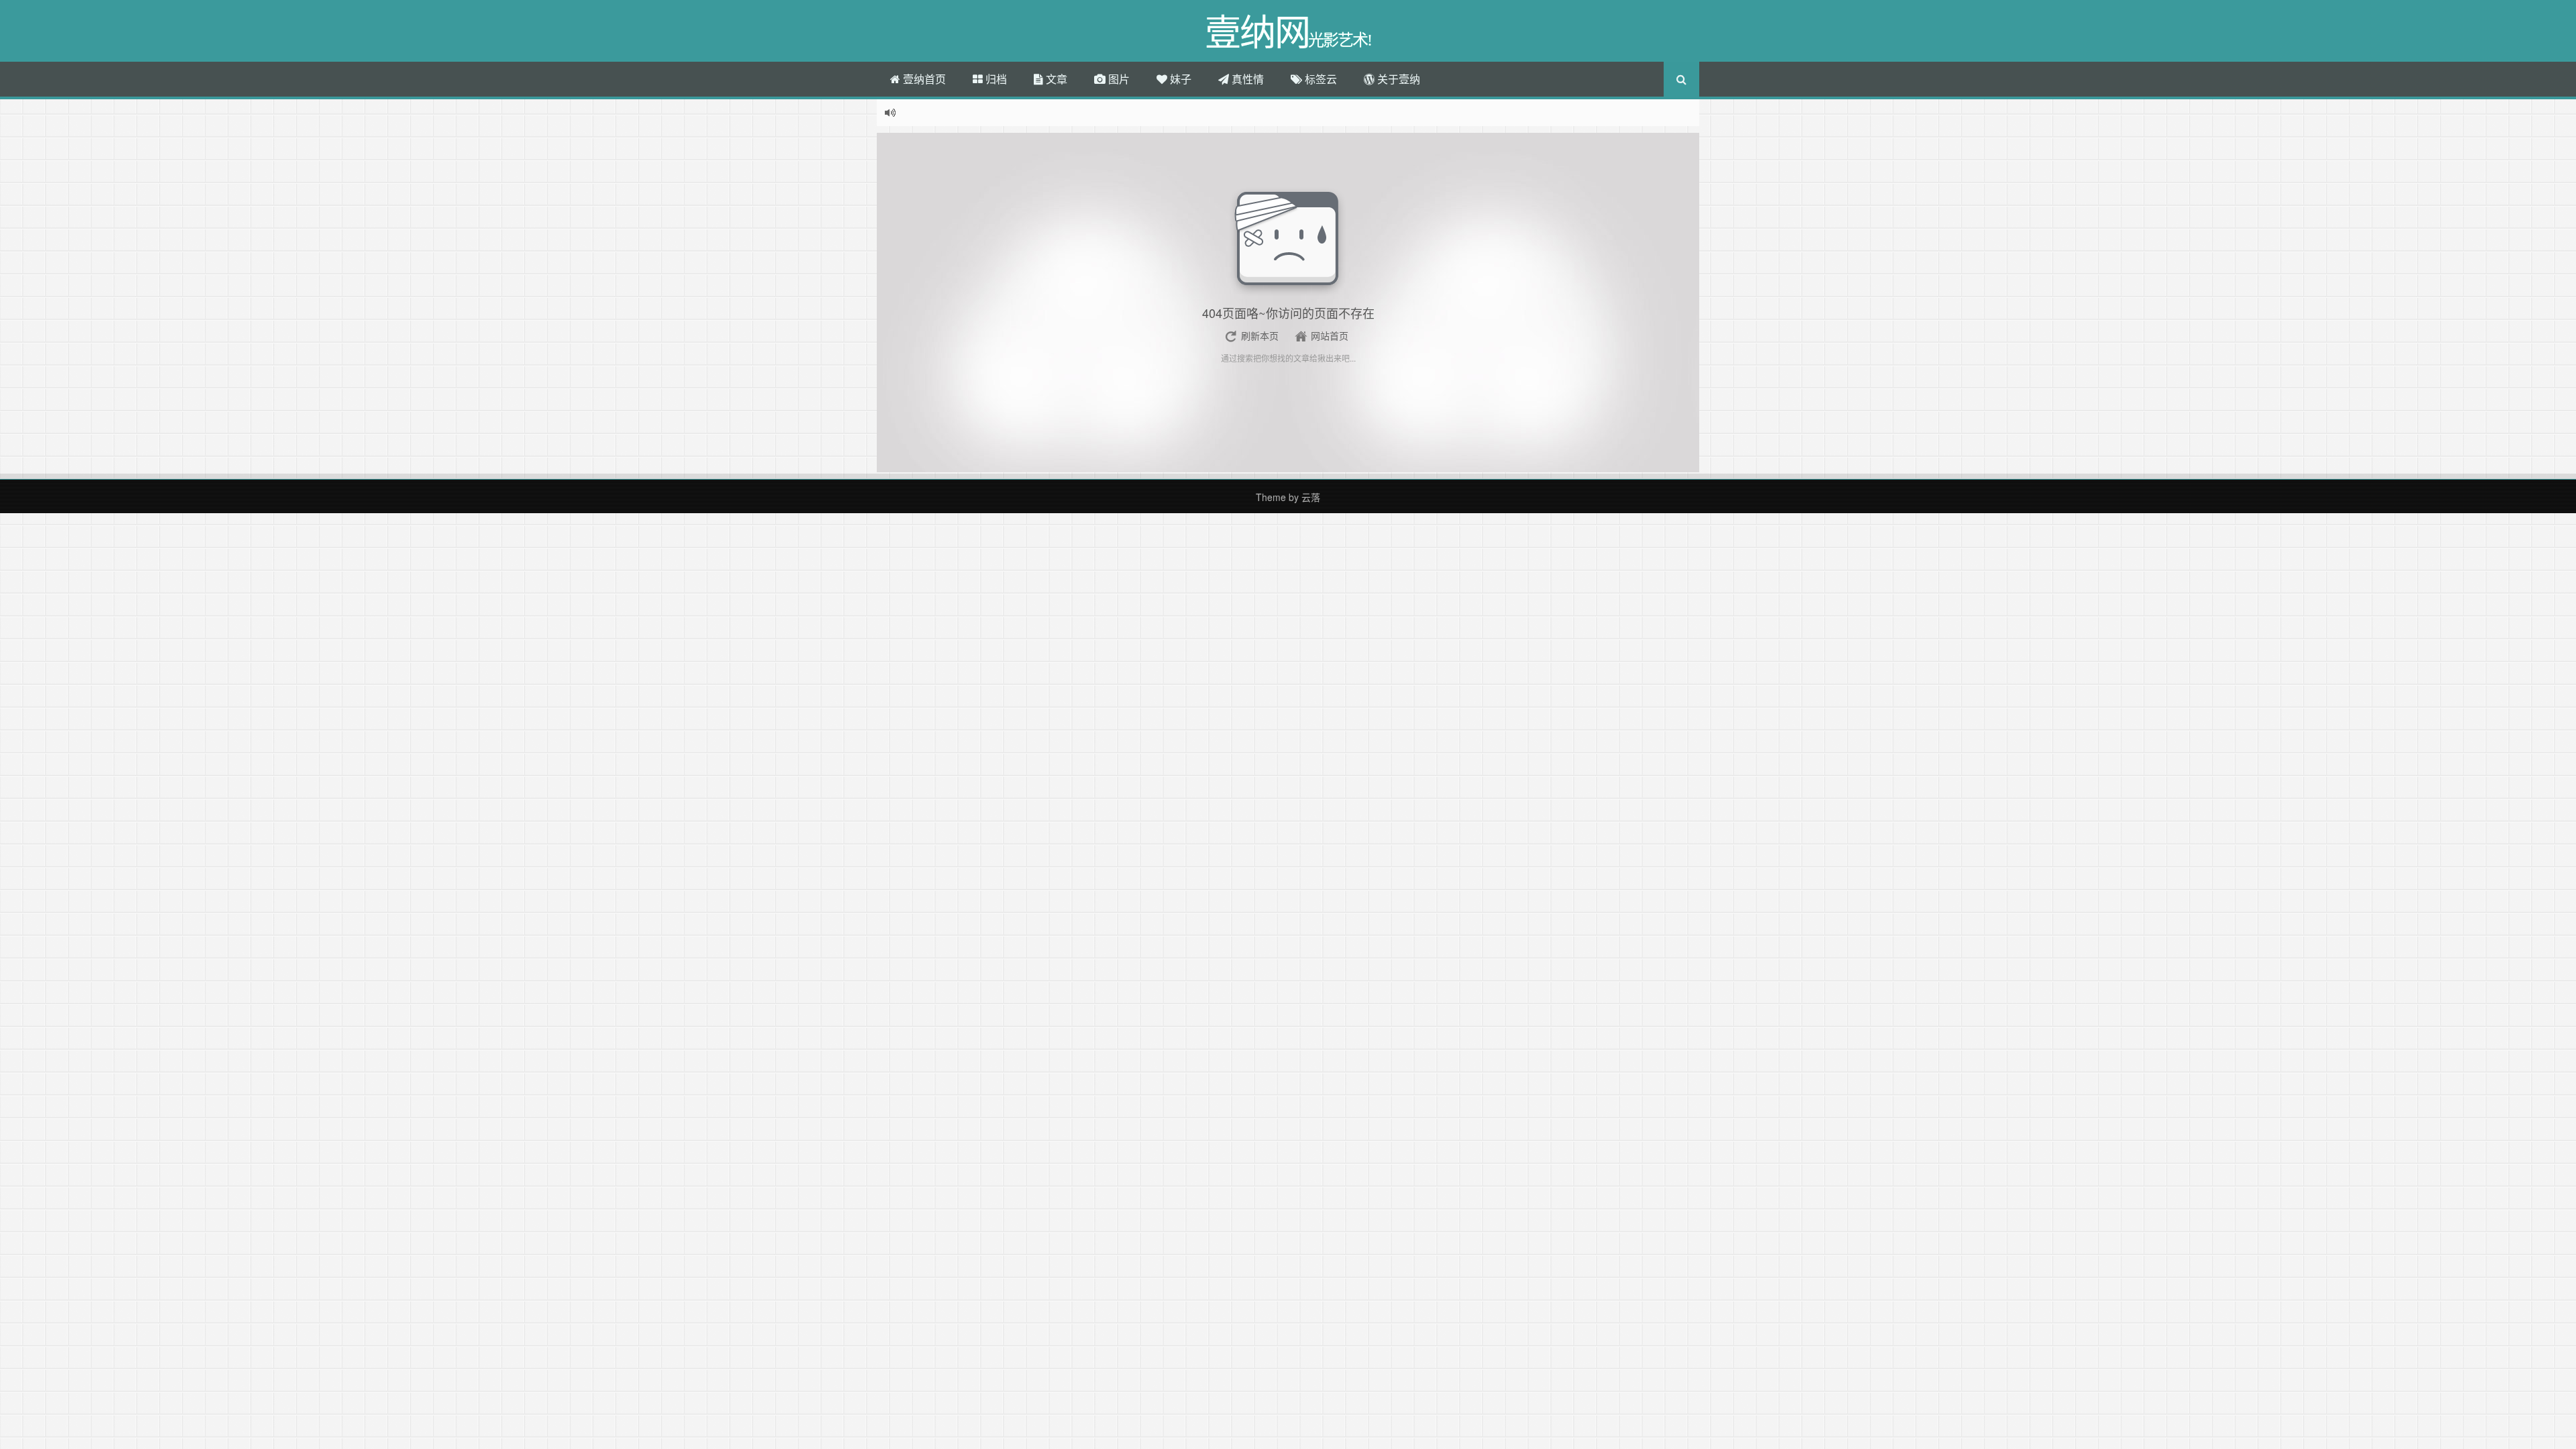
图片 (1118, 79)
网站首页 (1330, 335)
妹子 (1179, 79)
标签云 (1320, 79)
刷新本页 (1260, 335)
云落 (1311, 497)
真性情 (1246, 79)
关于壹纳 (1397, 79)
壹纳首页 (923, 79)
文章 (1055, 79)
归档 (995, 79)
